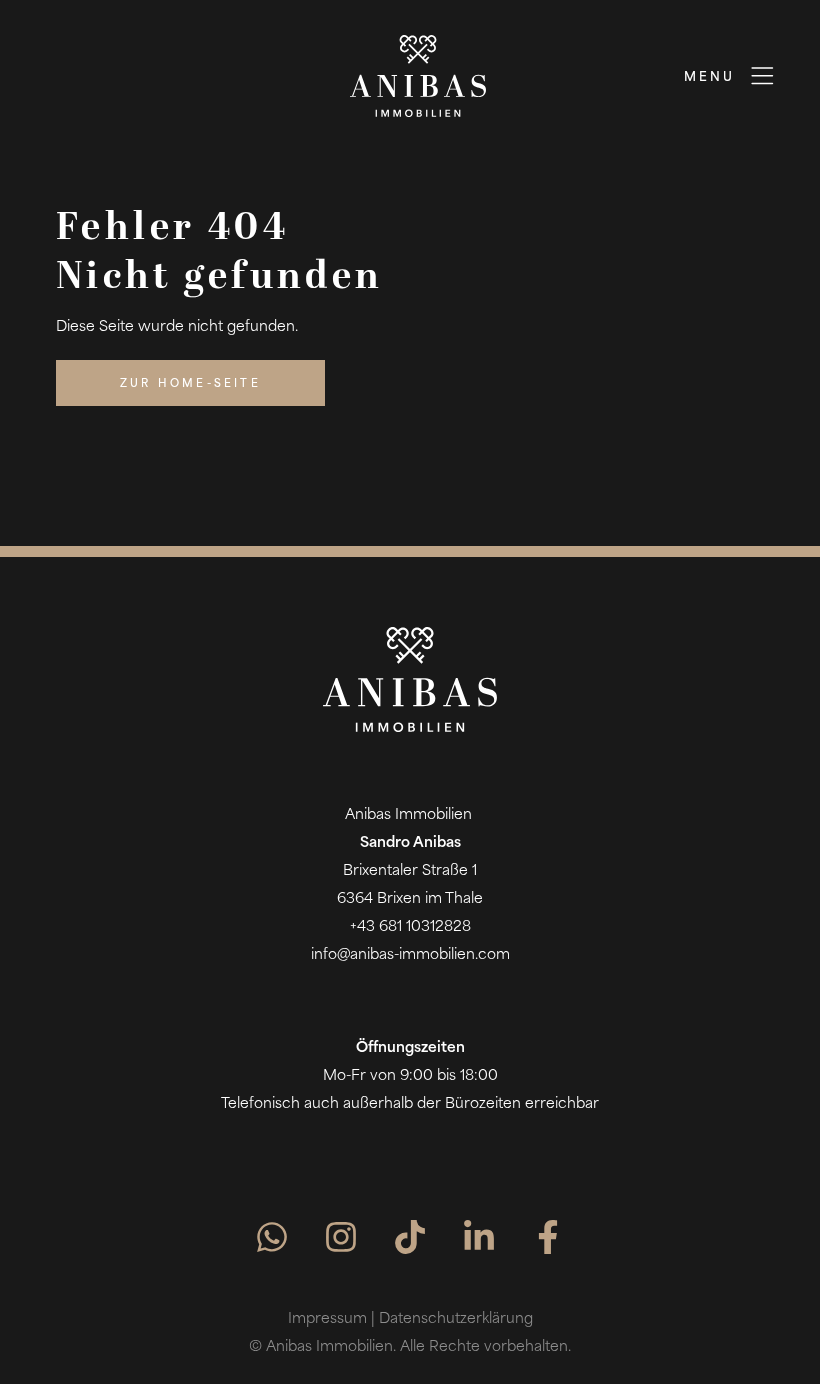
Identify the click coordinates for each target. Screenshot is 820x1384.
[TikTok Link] (410, 1237)
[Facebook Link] (548, 1237)
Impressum (327, 1319)
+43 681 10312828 (410, 927)
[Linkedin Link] (479, 1237)
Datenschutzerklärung (456, 1319)
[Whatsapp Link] (272, 1237)
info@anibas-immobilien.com (410, 955)
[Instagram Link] (341, 1237)
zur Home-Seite (190, 384)
